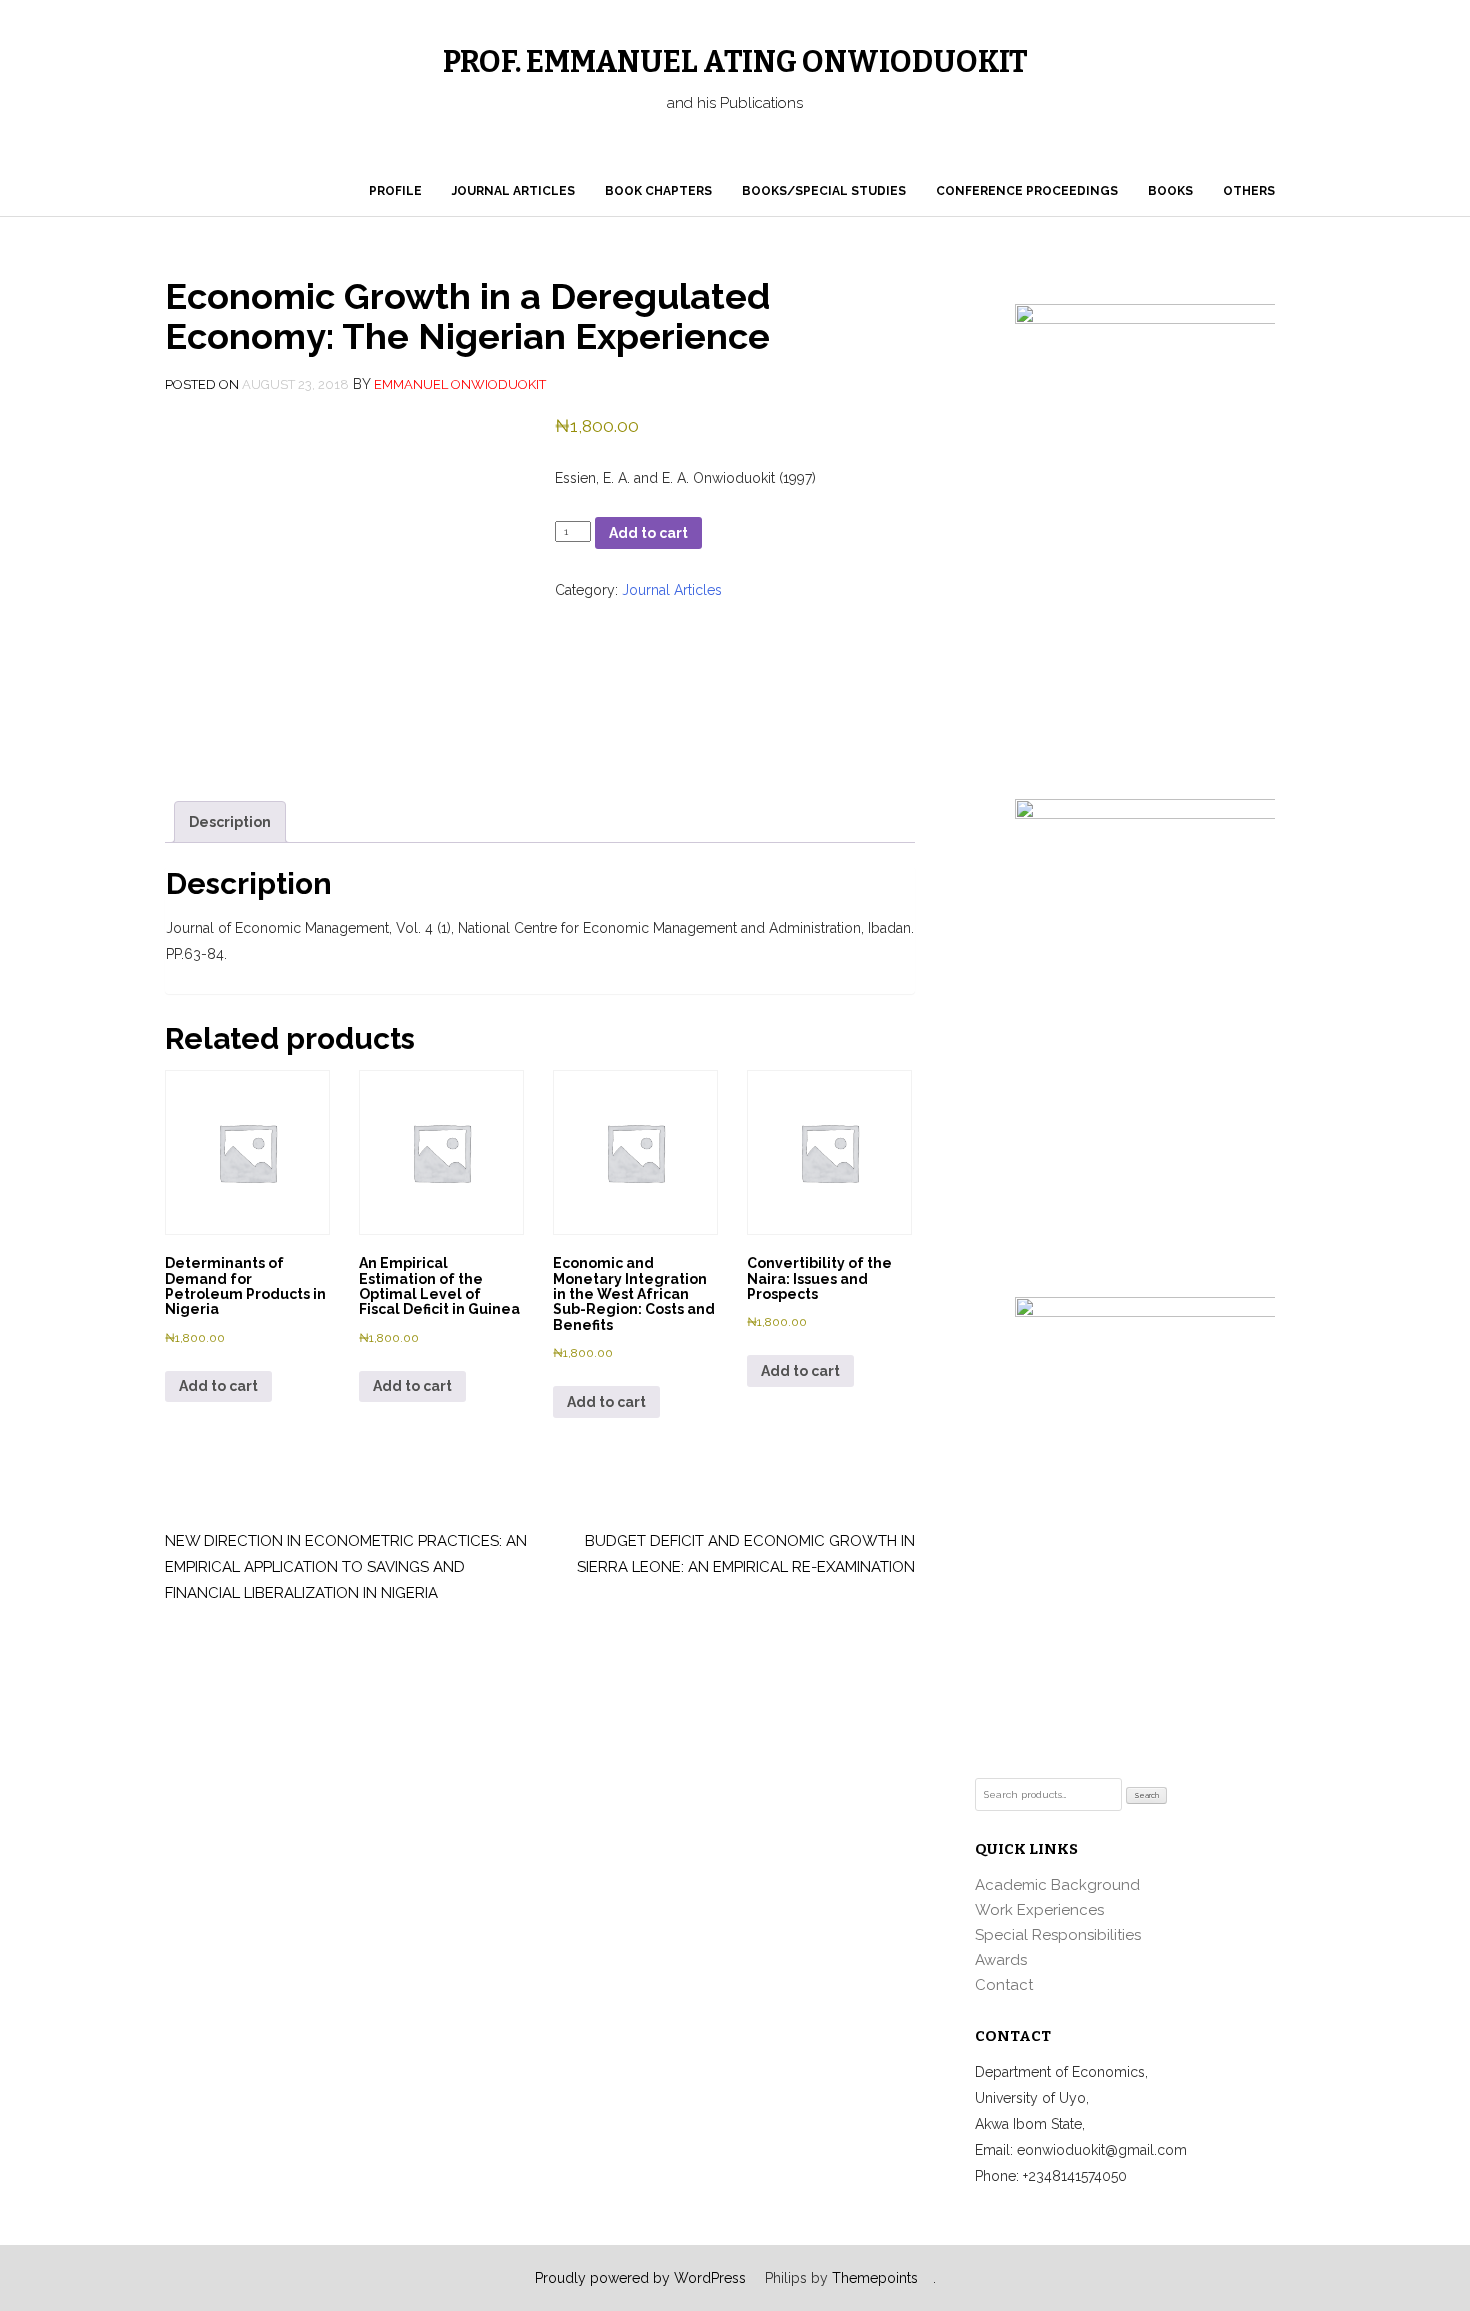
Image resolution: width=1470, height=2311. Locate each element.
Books (1170, 191)
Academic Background (1057, 1885)
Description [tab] (230, 822)
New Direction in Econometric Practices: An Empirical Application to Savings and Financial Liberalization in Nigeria (346, 1567)
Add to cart (648, 533)
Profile (395, 191)
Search (1147, 1795)
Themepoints (875, 2278)
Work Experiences (1039, 1910)
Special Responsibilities (1058, 1935)
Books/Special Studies (824, 191)
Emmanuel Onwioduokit (460, 384)
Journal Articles (513, 191)
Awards (1001, 1960)
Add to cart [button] (218, 1386)
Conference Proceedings (1027, 191)
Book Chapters (658, 191)
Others (1249, 191)
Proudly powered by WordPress (640, 2278)
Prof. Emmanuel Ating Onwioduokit (735, 62)
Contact (1004, 1985)
